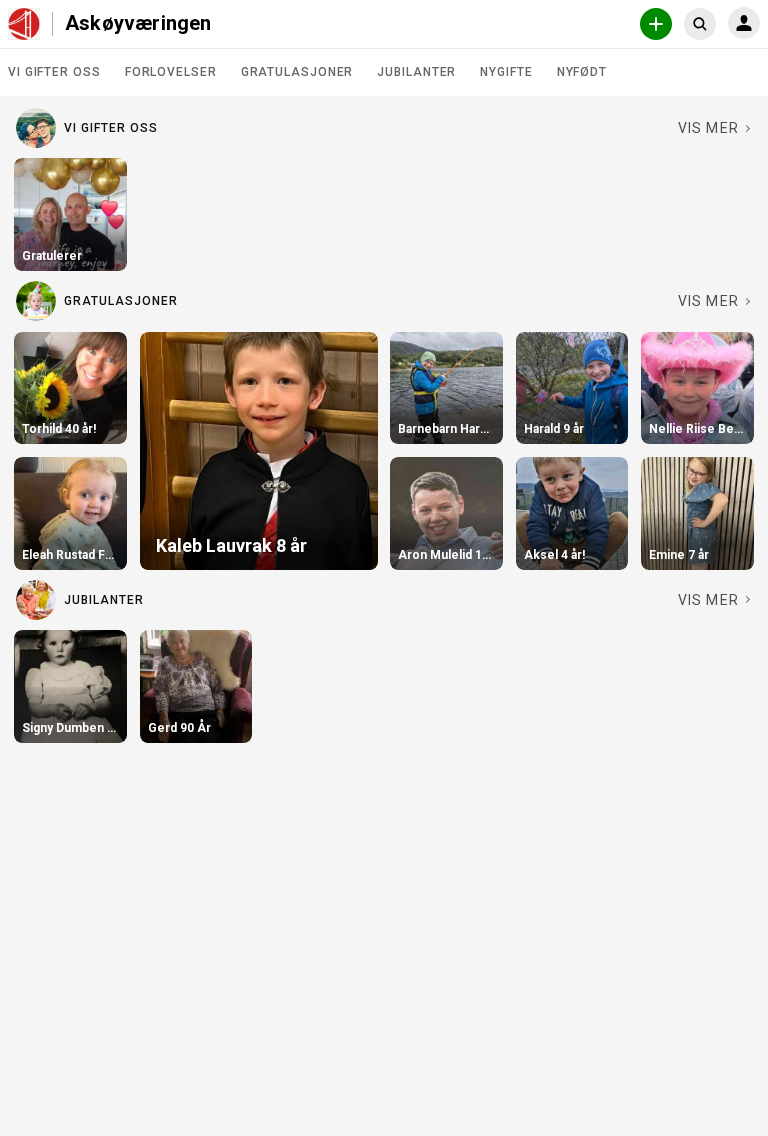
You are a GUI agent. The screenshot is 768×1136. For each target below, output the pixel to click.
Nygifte (506, 72)
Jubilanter (416, 72)
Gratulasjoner (297, 72)
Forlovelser (171, 72)
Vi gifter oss (54, 72)
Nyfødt (582, 72)
